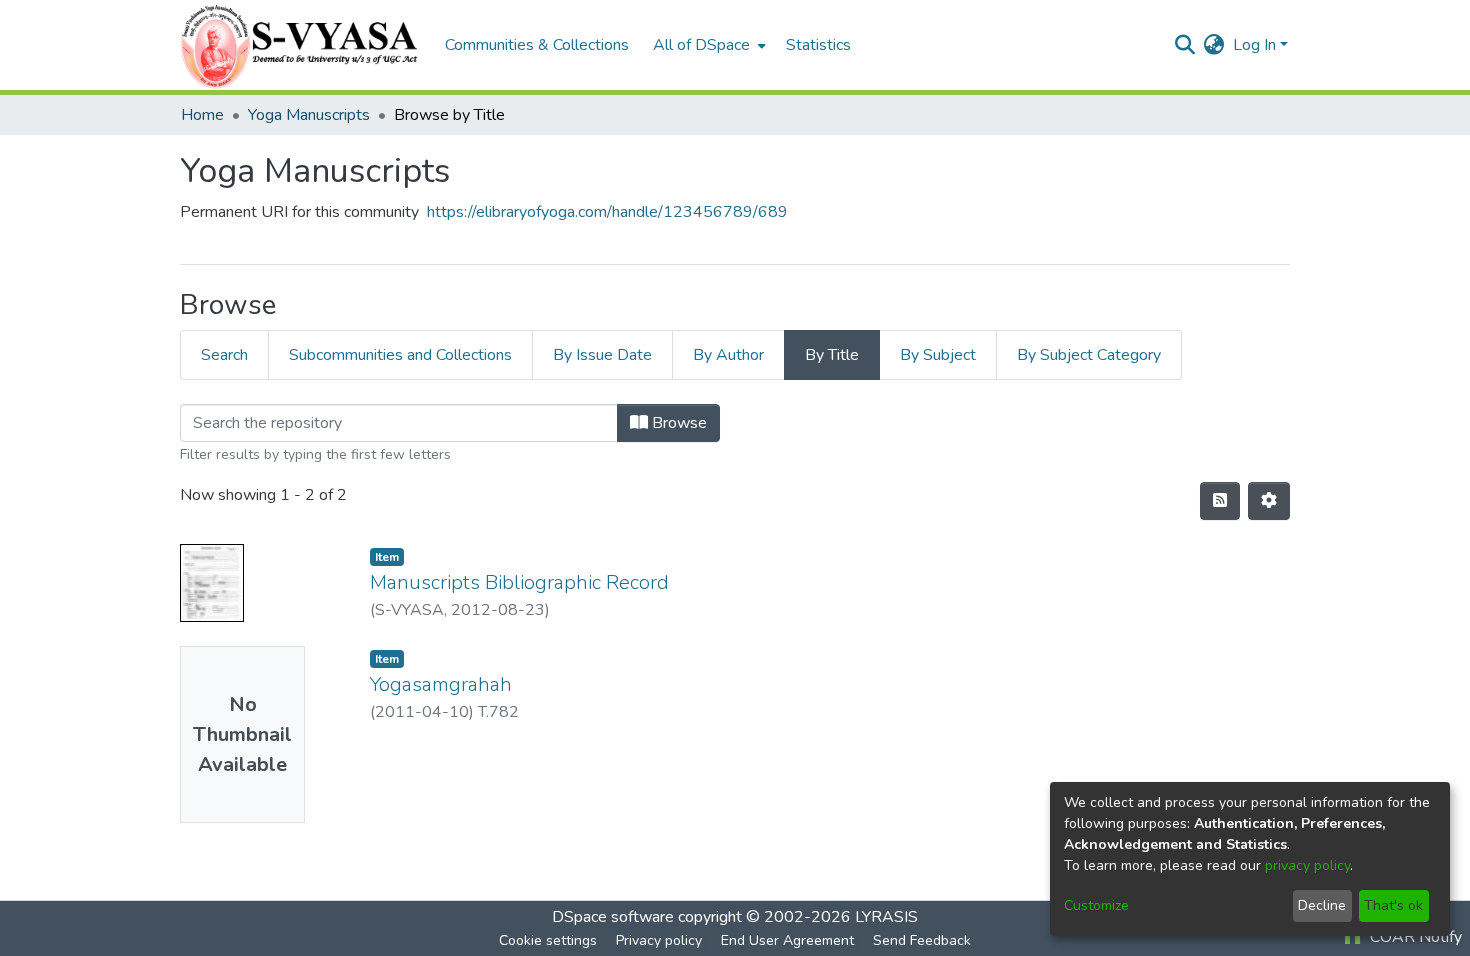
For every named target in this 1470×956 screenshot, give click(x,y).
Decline (1322, 905)
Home (202, 115)
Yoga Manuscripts (309, 115)
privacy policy (1307, 865)
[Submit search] (1185, 45)
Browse (677, 423)
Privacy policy (659, 940)
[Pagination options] (1269, 501)
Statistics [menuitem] (818, 45)
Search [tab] (224, 355)
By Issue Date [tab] (602, 355)
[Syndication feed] (1220, 501)
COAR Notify (1414, 937)
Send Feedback (922, 940)
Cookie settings (548, 940)
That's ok (1393, 905)
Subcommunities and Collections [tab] (400, 355)
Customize (1096, 905)
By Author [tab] (728, 355)
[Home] (302, 45)
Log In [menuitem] (1254, 45)
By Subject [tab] (938, 355)
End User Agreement (787, 940)
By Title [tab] (832, 355)
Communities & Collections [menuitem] (537, 45)
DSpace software (613, 917)
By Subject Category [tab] (1089, 355)
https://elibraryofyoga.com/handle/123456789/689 (607, 212)
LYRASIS (886, 917)
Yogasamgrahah (441, 684)
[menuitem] (707, 45)
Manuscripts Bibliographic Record (519, 582)
